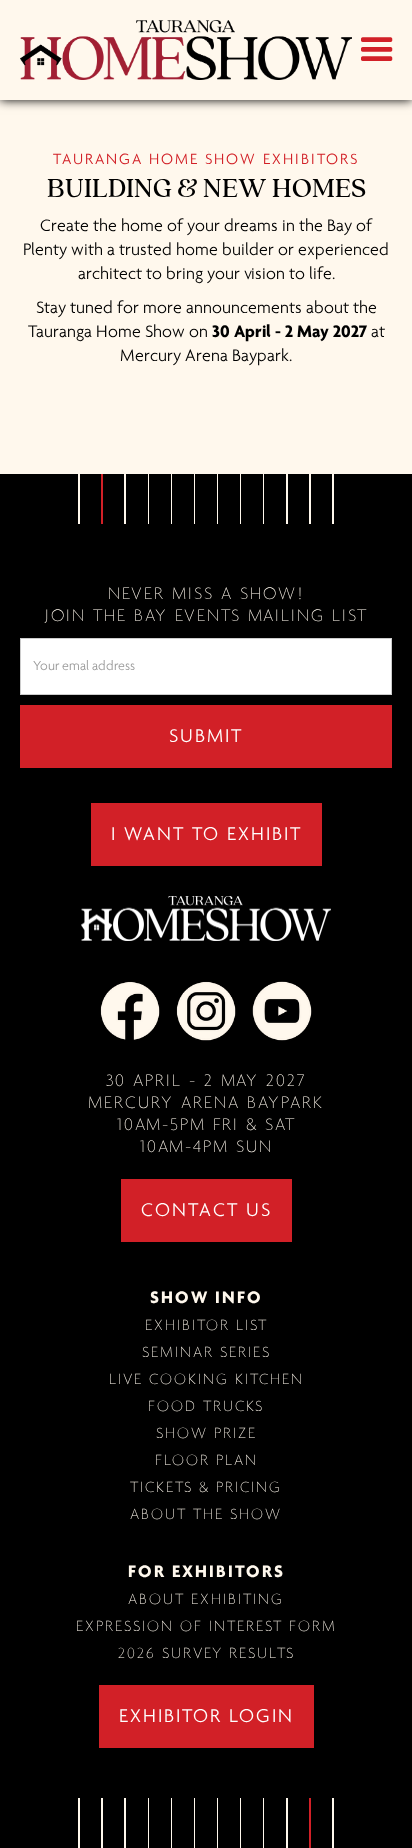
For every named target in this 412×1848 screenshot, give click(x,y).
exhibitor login (206, 1717)
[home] (181, 50)
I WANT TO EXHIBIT (206, 835)
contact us (206, 1211)
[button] (377, 50)
